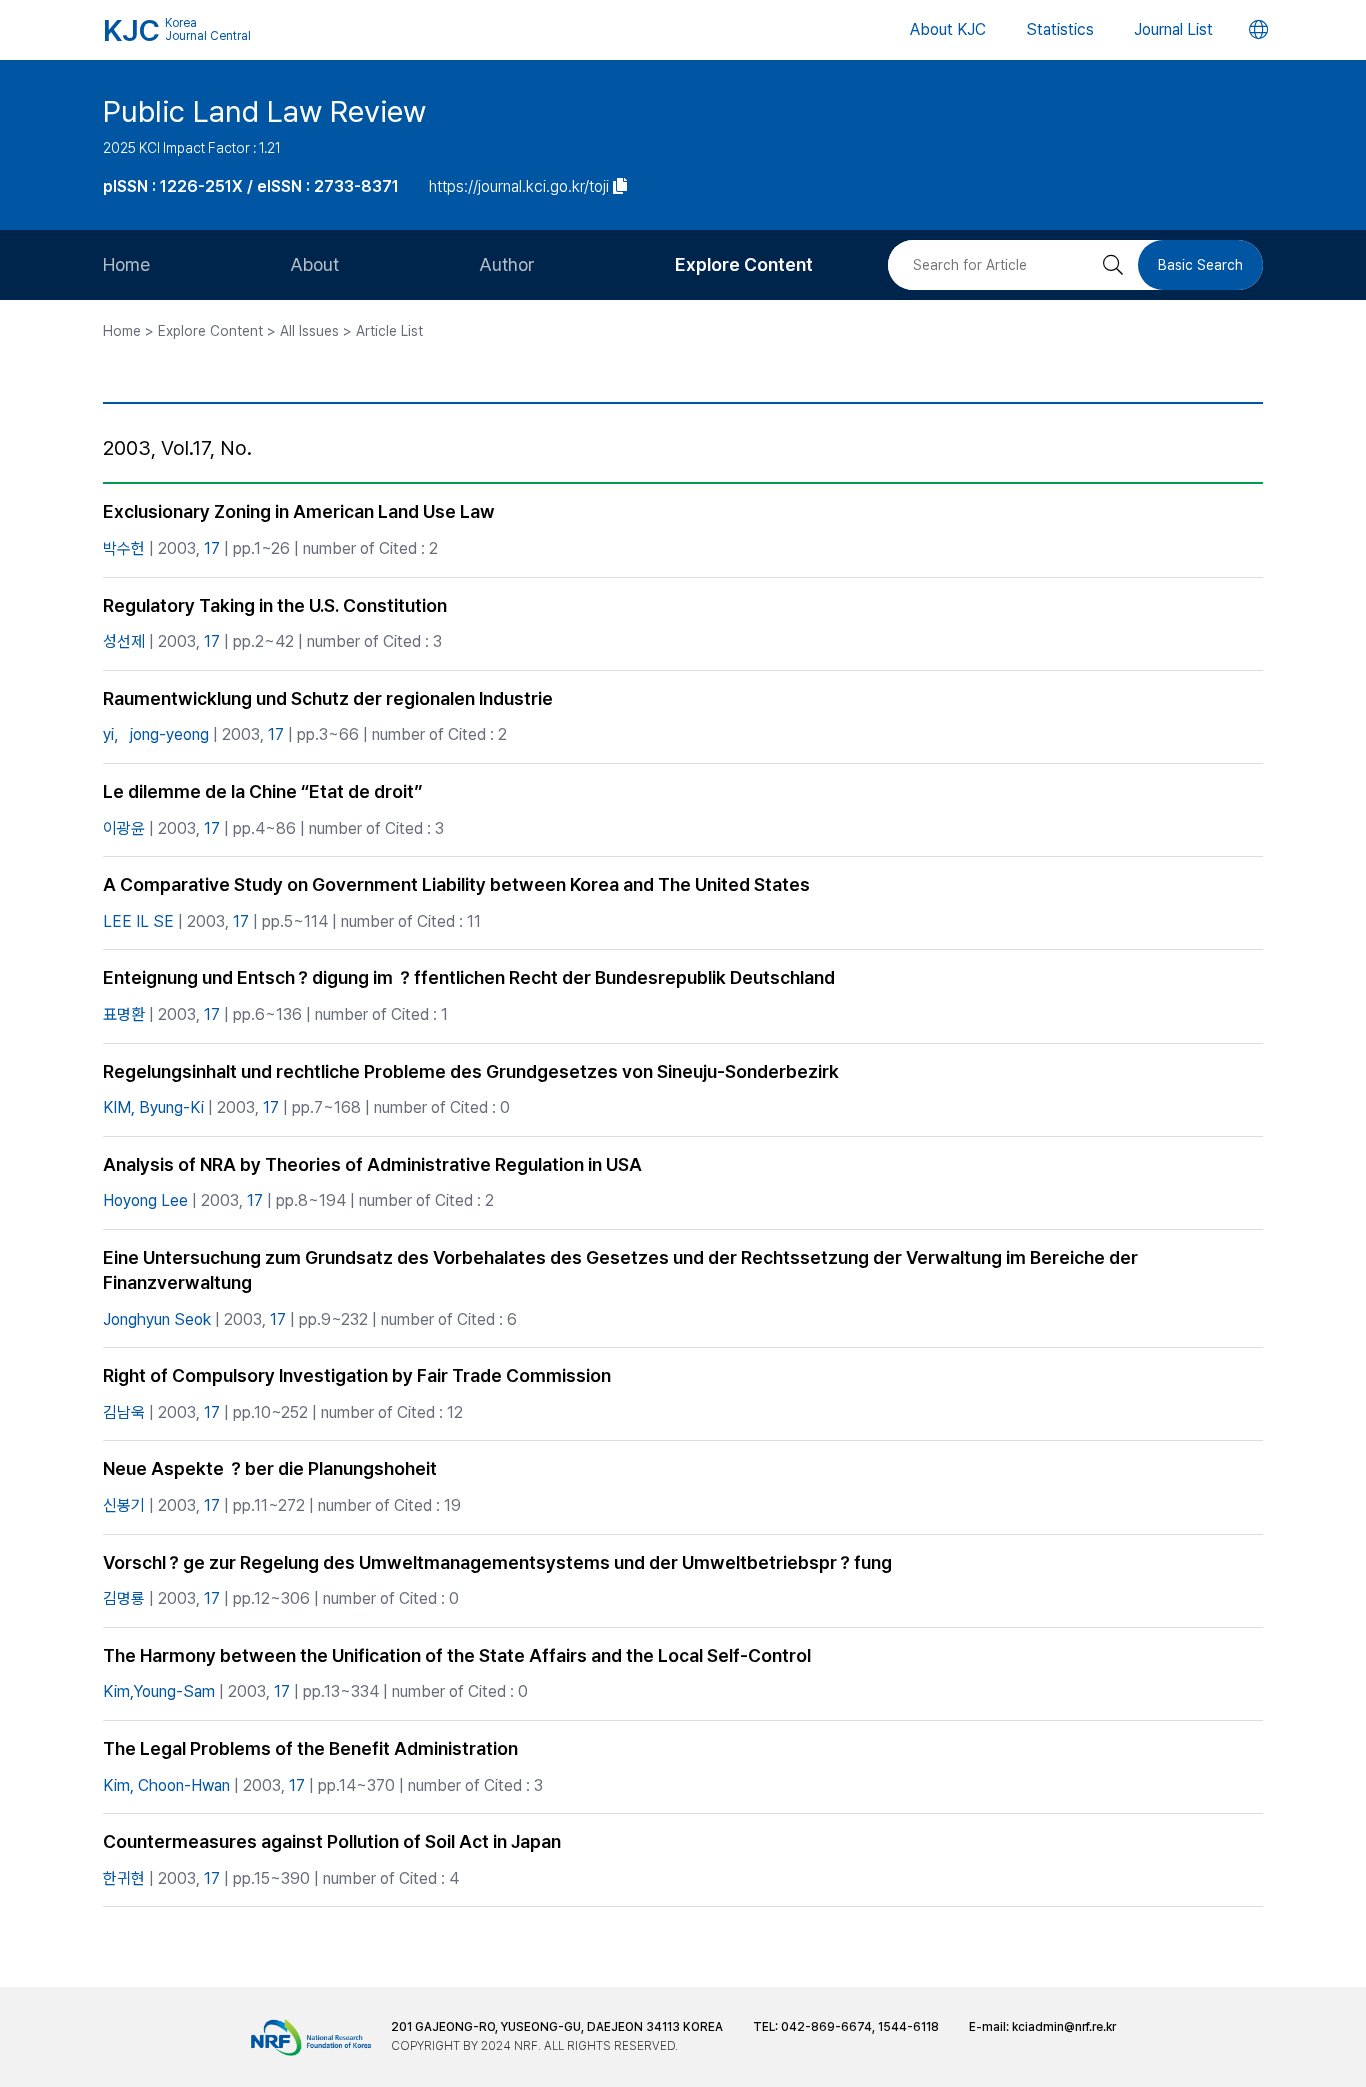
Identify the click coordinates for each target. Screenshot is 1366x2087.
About (314, 264)
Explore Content (744, 264)
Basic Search (1200, 265)
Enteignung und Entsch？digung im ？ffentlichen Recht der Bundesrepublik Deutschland (469, 977)
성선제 (124, 641)
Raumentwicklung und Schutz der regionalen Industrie (328, 698)
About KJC (948, 29)
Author (507, 264)
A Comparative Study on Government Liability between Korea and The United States (456, 884)
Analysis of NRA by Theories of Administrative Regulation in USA (372, 1164)
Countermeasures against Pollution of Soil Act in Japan (332, 1841)
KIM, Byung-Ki (153, 1107)
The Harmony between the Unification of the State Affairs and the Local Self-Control (457, 1655)
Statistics (1060, 29)
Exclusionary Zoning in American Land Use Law (299, 511)
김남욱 (124, 1412)
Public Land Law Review (264, 111)
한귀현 (124, 1878)
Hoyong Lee (145, 1200)
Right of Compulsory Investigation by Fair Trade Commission (357, 1375)
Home (126, 264)
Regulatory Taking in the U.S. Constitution (275, 605)
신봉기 (124, 1505)
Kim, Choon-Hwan (166, 1785)
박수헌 (124, 548)
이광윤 (124, 828)
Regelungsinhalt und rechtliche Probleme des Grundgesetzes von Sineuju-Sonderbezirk (471, 1071)
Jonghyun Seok (157, 1319)
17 (212, 548)
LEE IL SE (138, 921)
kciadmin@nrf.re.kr (1064, 2027)
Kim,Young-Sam (159, 1691)
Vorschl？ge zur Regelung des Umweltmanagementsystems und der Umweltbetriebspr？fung (497, 1562)
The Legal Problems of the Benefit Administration (310, 1748)
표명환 (124, 1014)
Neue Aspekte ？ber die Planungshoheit (270, 1468)
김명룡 (124, 1598)
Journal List (1173, 29)
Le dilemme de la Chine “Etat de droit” (262, 791)
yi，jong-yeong (156, 734)
